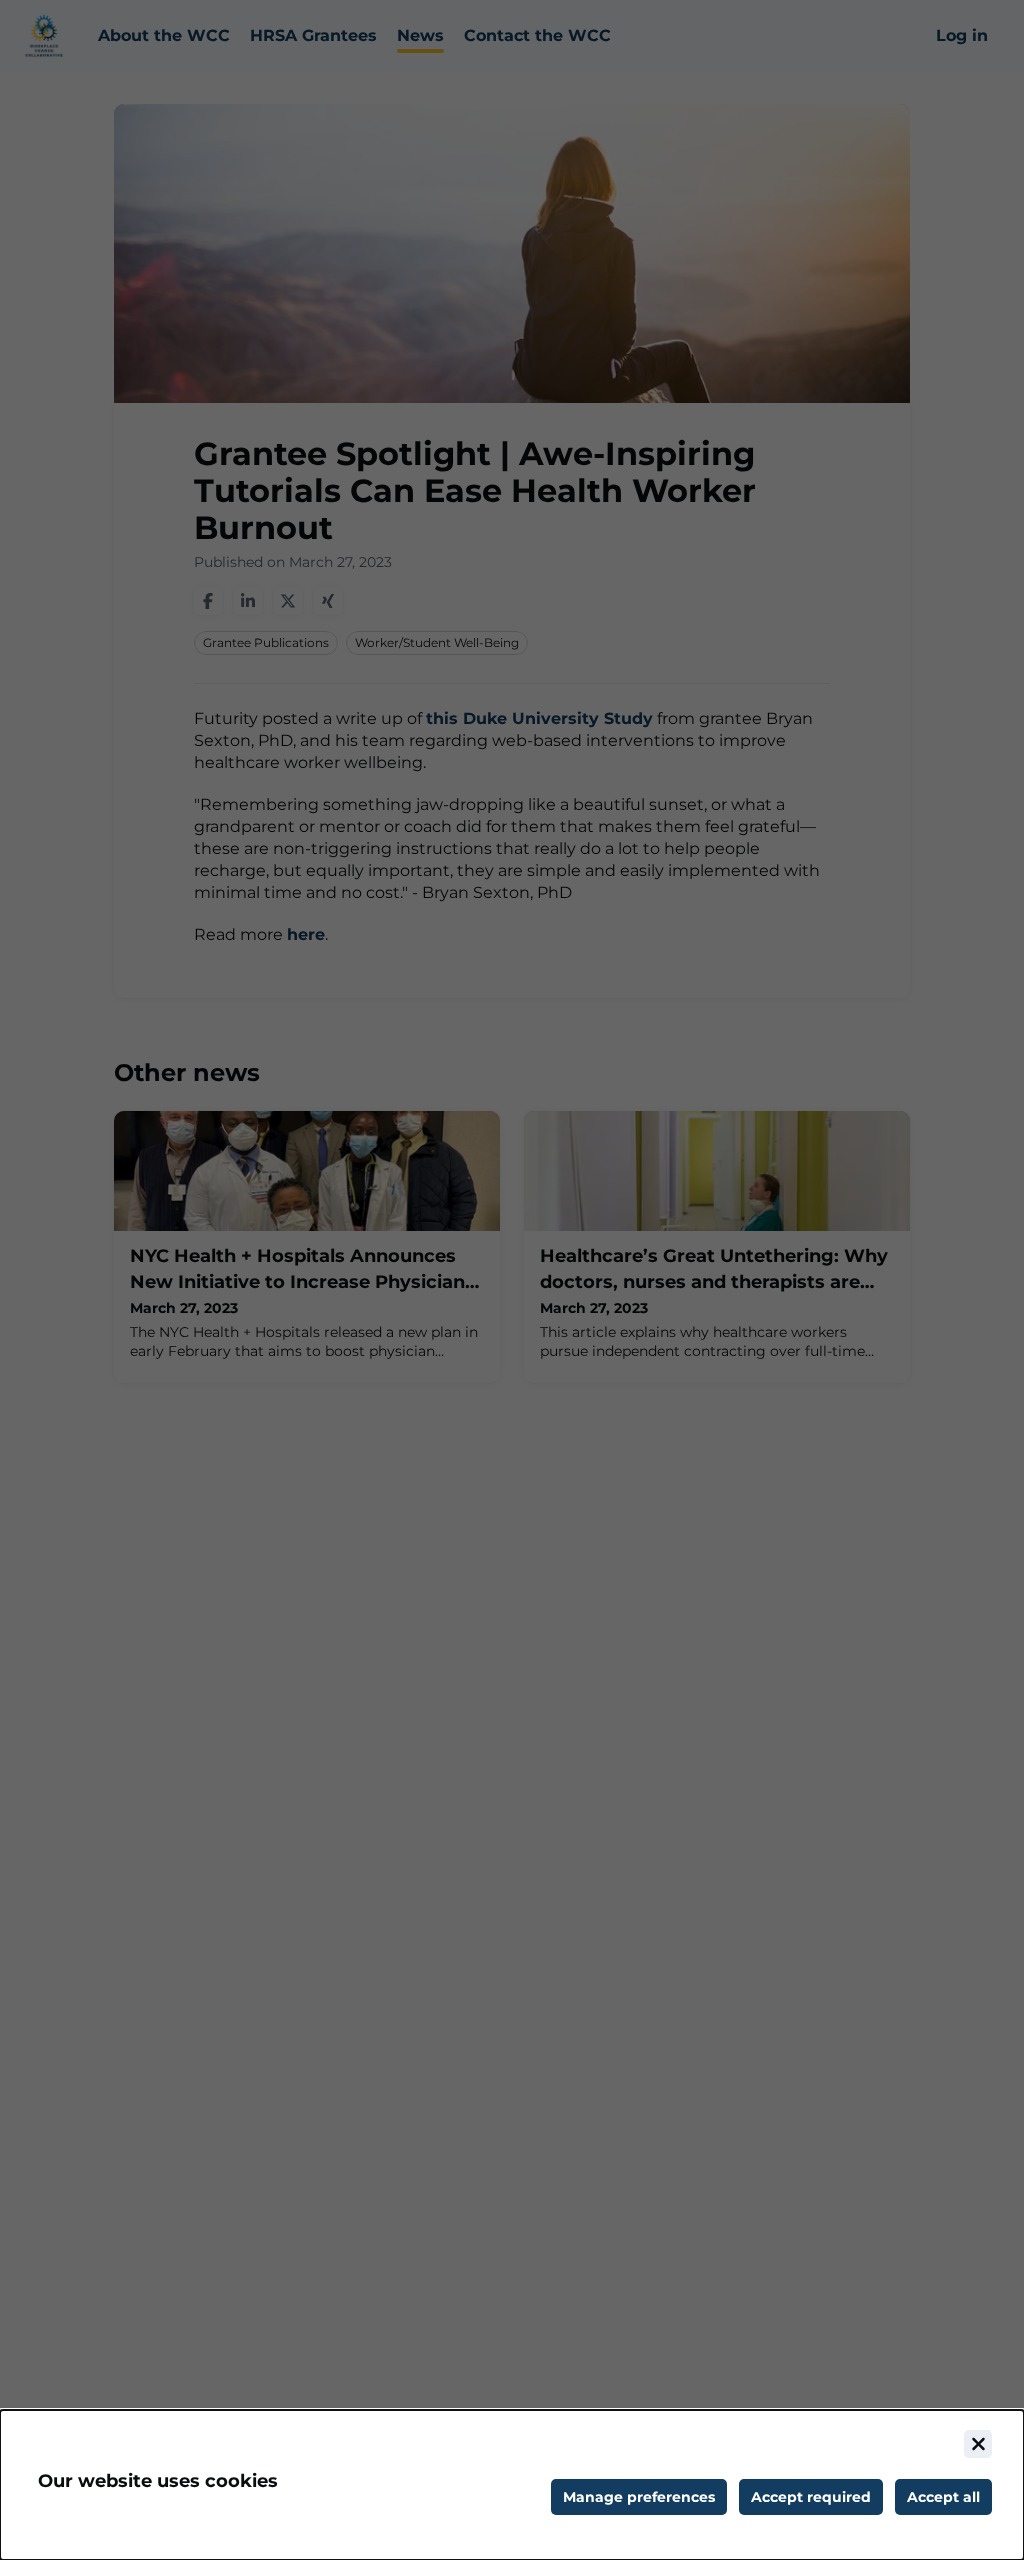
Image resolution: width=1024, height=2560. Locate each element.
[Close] (978, 2444)
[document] (512, 2485)
